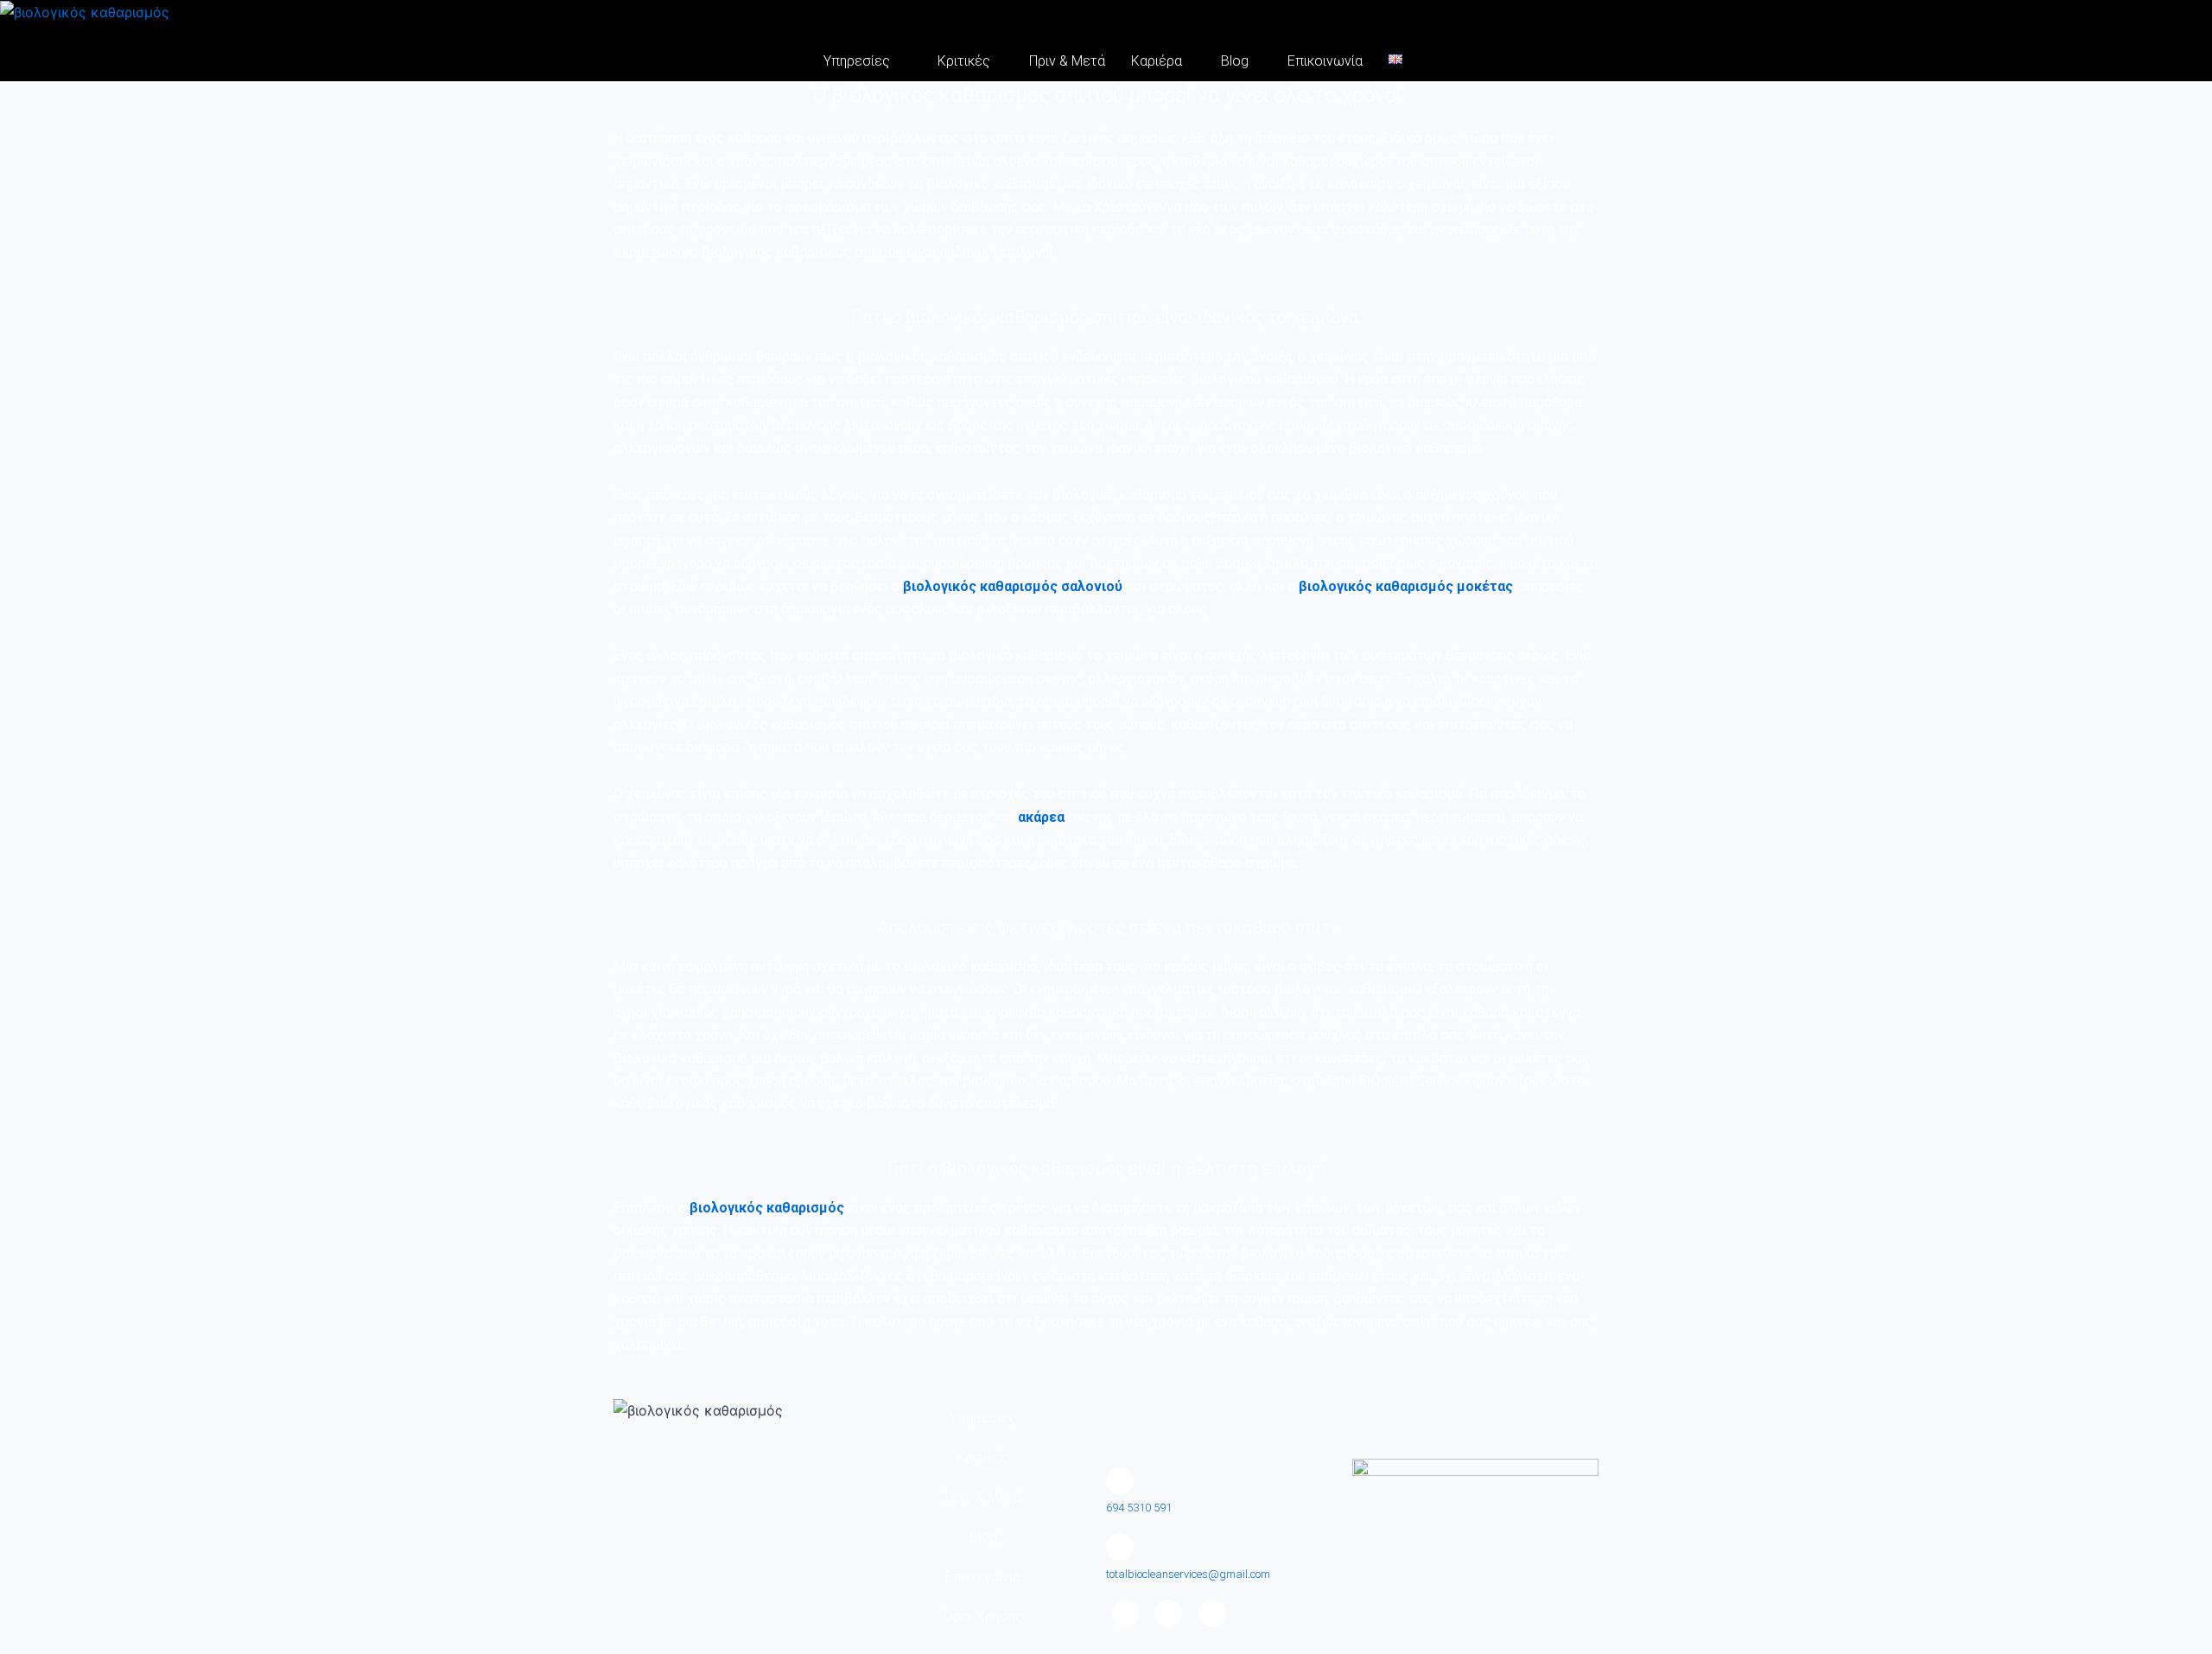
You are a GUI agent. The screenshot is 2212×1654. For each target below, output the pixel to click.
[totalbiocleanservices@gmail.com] (1120, 1547)
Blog (1235, 61)
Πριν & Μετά (1067, 61)
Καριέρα (1157, 61)
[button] (861, 61)
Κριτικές (964, 61)
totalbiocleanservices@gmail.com (1188, 1574)
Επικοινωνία (1325, 61)
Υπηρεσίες (857, 61)
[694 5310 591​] (1120, 1481)
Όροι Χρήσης (983, 1616)
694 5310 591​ (1139, 1508)
